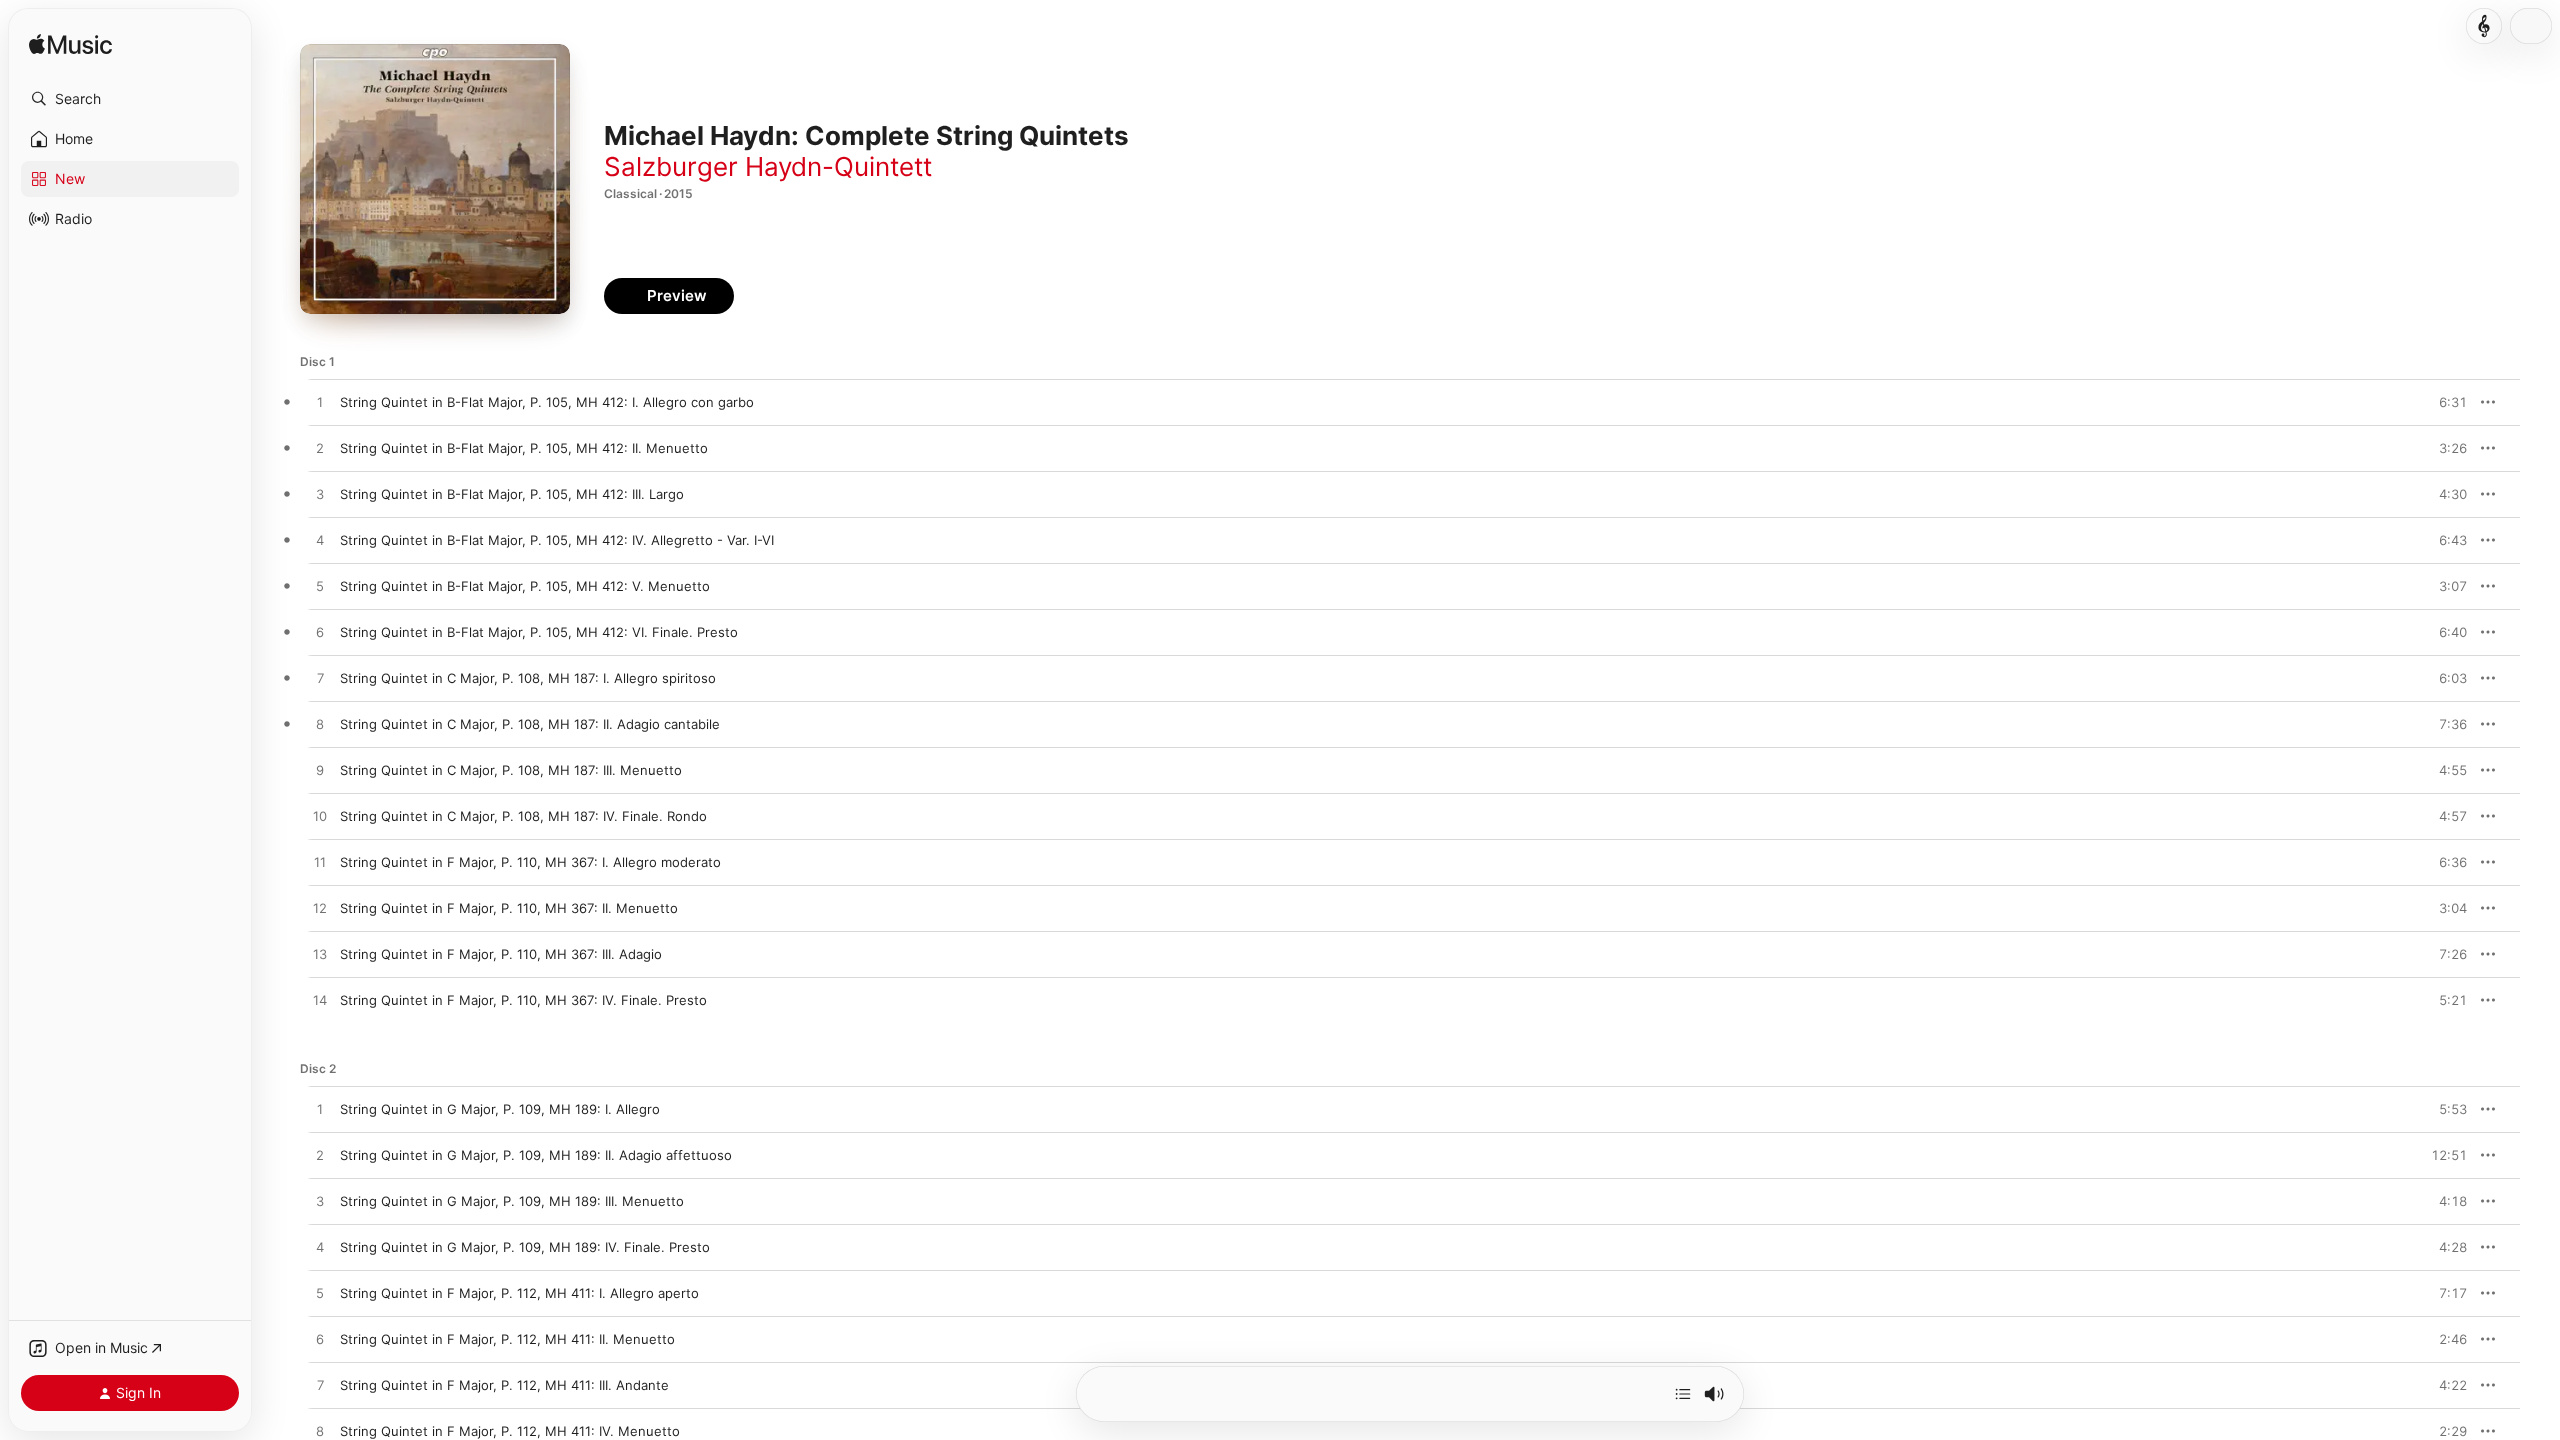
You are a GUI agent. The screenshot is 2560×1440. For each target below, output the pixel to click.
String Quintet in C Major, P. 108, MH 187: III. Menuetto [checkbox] (511, 770)
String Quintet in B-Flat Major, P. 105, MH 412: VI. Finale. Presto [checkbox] (539, 632)
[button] (130, 99)
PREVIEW (2445, 402)
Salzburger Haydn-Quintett (768, 166)
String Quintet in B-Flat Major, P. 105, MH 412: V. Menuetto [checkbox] (525, 586)
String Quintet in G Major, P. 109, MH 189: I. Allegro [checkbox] (500, 1109)
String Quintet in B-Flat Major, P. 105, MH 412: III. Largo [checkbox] (512, 494)
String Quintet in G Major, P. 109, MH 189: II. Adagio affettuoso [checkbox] (536, 1155)
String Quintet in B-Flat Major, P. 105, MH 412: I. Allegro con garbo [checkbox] (547, 402)
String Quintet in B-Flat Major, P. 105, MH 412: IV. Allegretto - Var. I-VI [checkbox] (557, 540)
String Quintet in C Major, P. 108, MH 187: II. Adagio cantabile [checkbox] (530, 724)
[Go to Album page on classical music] (2484, 26)
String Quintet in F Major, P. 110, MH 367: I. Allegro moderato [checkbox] (530, 862)
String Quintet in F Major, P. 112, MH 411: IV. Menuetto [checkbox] (510, 1431)
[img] (70, 45)
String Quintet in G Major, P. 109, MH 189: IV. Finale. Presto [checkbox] (525, 1247)
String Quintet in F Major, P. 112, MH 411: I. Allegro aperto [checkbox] (519, 1293)
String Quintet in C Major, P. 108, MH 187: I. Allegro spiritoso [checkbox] (528, 678)
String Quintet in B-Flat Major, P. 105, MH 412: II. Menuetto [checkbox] (524, 448)
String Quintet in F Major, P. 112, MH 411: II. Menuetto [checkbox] (507, 1339)
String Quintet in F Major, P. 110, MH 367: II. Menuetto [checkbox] (509, 908)
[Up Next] (1683, 1394)
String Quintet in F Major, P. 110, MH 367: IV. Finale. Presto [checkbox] (523, 1000)
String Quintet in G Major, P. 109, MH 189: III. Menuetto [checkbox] (512, 1201)
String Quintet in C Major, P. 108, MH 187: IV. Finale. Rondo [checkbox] (523, 816)
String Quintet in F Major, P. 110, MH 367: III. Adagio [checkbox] (501, 954)
